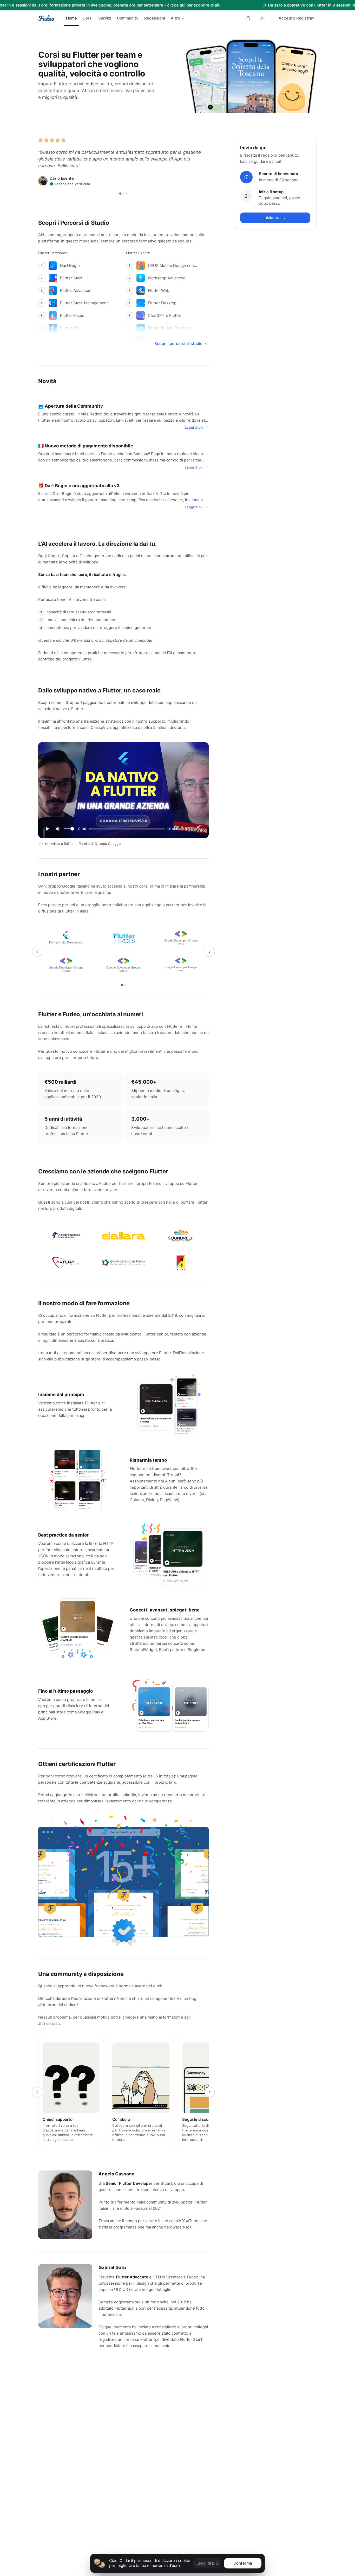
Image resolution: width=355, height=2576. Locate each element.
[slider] (72, 829)
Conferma (243, 2563)
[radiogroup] (125, 18)
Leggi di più (207, 2563)
